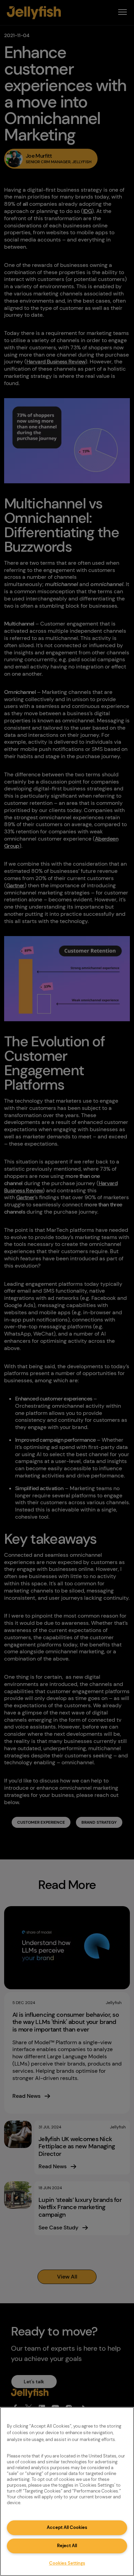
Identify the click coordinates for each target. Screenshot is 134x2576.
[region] (67, 2491)
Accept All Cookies (67, 2527)
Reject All (67, 2546)
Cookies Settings (67, 2563)
